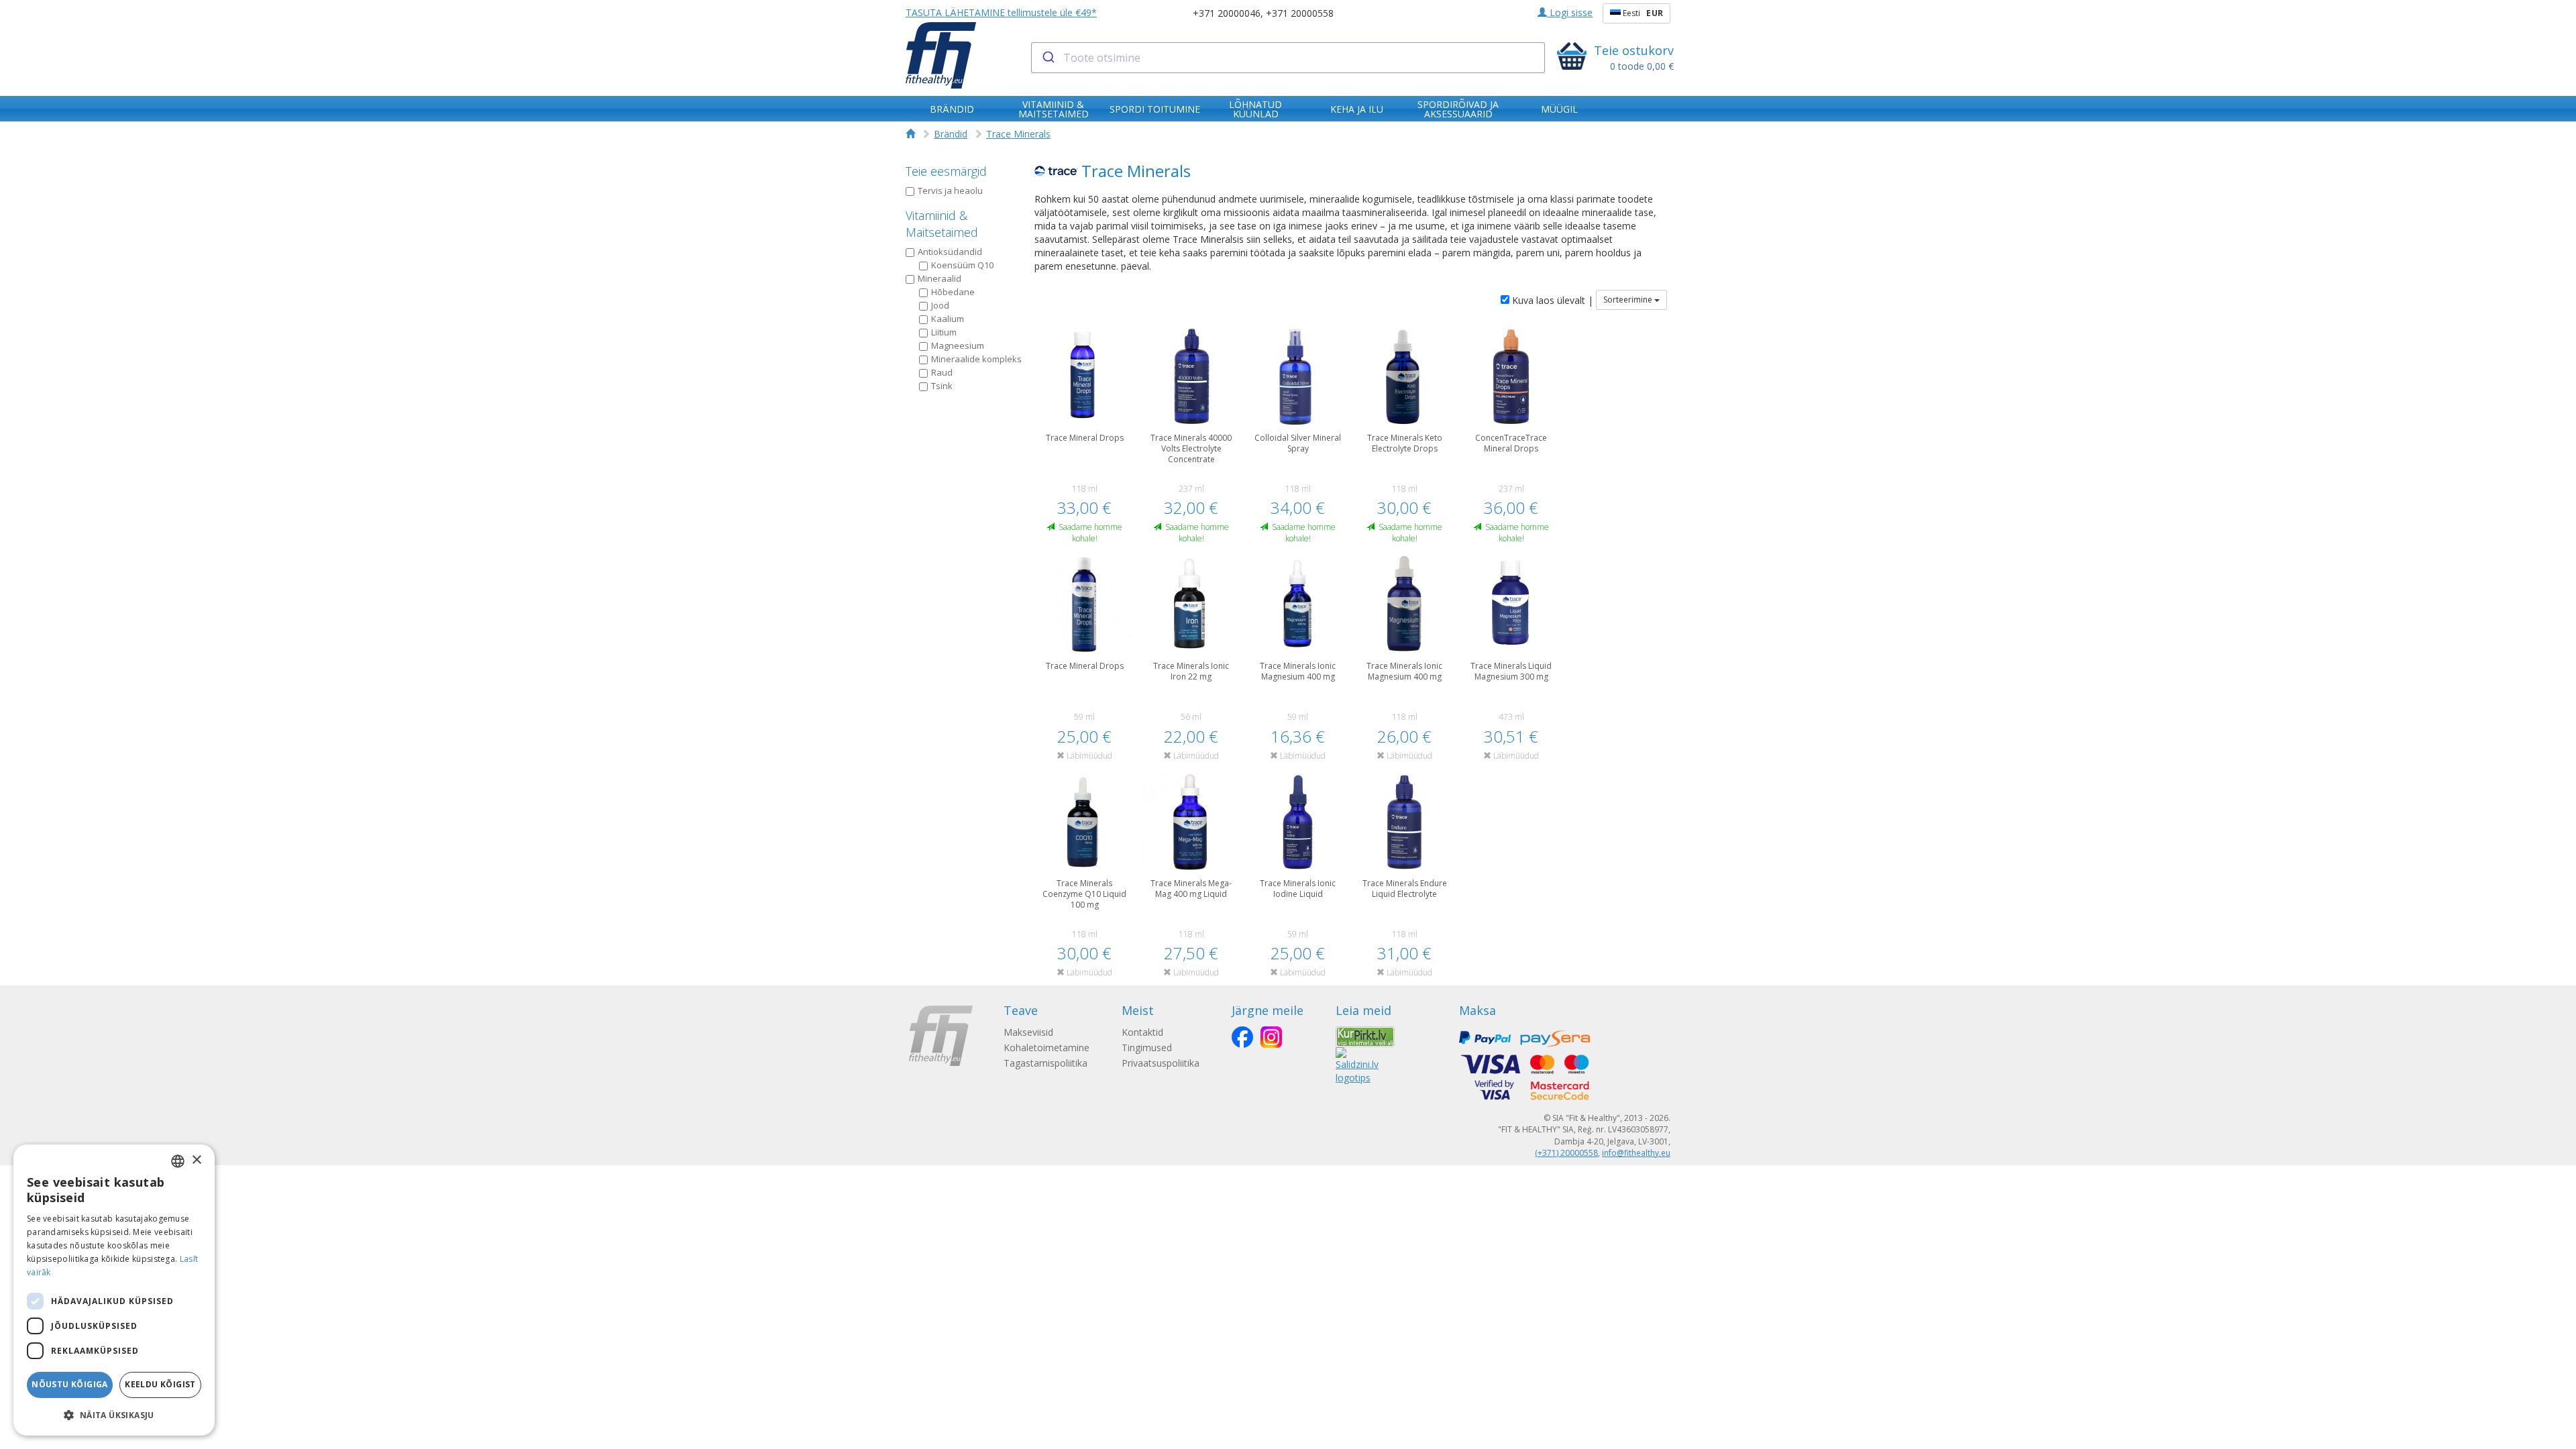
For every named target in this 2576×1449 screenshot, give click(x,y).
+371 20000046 (1227, 13)
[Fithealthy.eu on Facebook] (1242, 1037)
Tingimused (1147, 1048)
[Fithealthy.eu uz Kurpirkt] (1365, 1035)
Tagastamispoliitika (1045, 1063)
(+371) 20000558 (1566, 1153)
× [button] (196, 1160)
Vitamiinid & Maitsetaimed (942, 224)
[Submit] (1048, 58)
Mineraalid (940, 278)
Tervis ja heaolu (950, 191)
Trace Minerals (1018, 134)
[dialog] (114, 1290)
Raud (942, 372)
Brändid (951, 134)
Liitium (944, 332)
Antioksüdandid (950, 252)
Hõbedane (953, 292)
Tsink (942, 386)
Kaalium (948, 319)
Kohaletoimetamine (1046, 1048)
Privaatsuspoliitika (1161, 1063)
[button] (114, 1414)
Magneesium (958, 345)
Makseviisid (1028, 1032)
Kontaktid (1142, 1032)
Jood (940, 305)
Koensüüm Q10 (962, 265)
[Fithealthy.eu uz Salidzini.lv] (1357, 1064)
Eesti (1642, 13)
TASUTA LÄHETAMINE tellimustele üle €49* (1001, 12)
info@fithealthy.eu (1636, 1153)
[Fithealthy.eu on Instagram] (1271, 1037)
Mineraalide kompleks (976, 359)
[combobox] (1288, 58)
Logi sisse (1570, 12)
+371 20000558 (1300, 13)
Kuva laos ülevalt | (1551, 300)
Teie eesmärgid (946, 171)
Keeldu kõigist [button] (160, 1384)
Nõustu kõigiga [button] (70, 1384)
